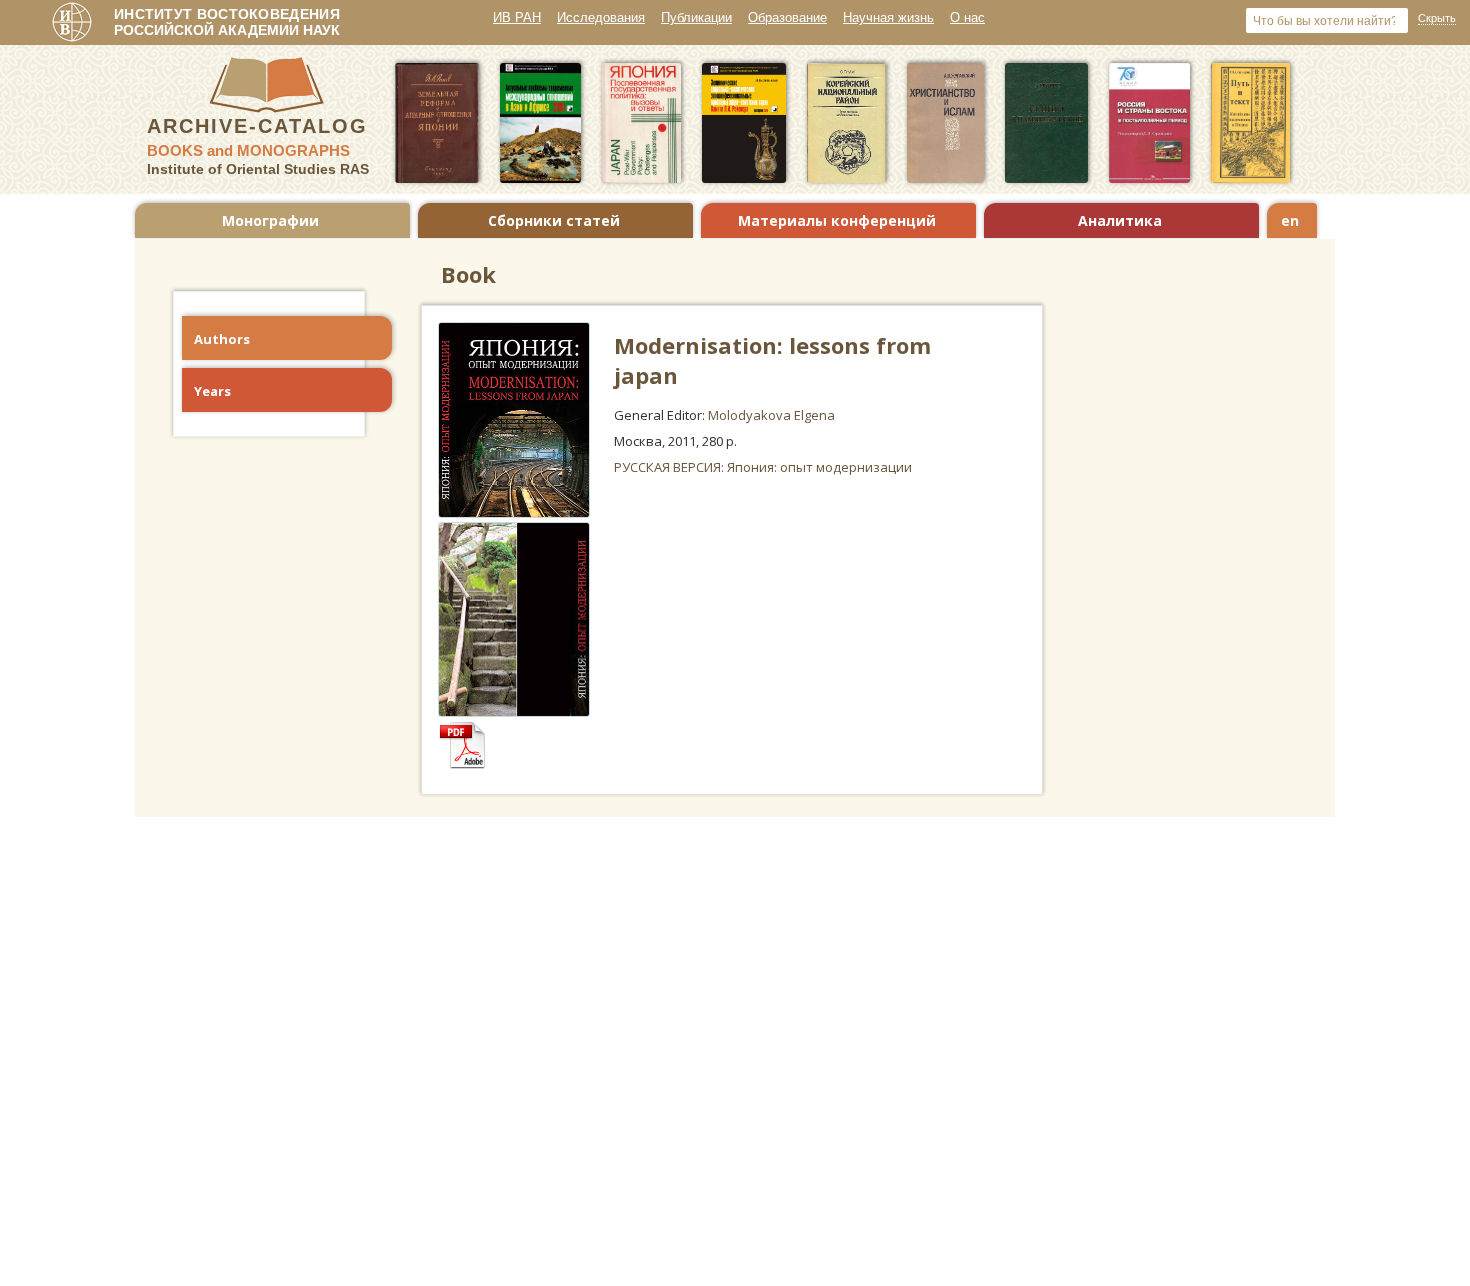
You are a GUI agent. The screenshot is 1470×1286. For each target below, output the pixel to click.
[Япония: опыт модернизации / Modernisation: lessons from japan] (472, 764)
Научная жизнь (888, 17)
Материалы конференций (837, 220)
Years (212, 391)
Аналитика (1120, 220)
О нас (967, 17)
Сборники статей (554, 220)
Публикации (696, 17)
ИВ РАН (517, 17)
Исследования (601, 17)
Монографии (270, 220)
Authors (222, 339)
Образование (787, 17)
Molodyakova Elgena (771, 415)
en (1290, 220)
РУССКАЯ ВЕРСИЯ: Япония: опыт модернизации (763, 467)
